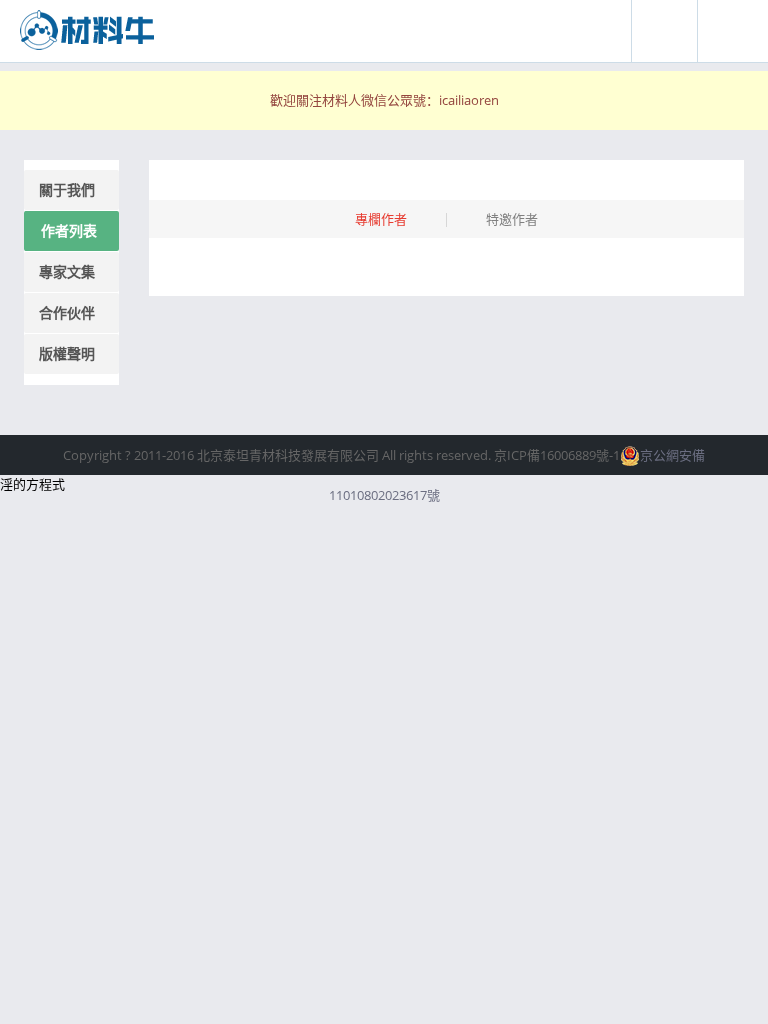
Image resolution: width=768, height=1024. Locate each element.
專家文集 (67, 271)
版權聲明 (67, 353)
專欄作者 (381, 219)
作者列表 (69, 230)
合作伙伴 (67, 312)
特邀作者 (512, 219)
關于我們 (67, 189)
